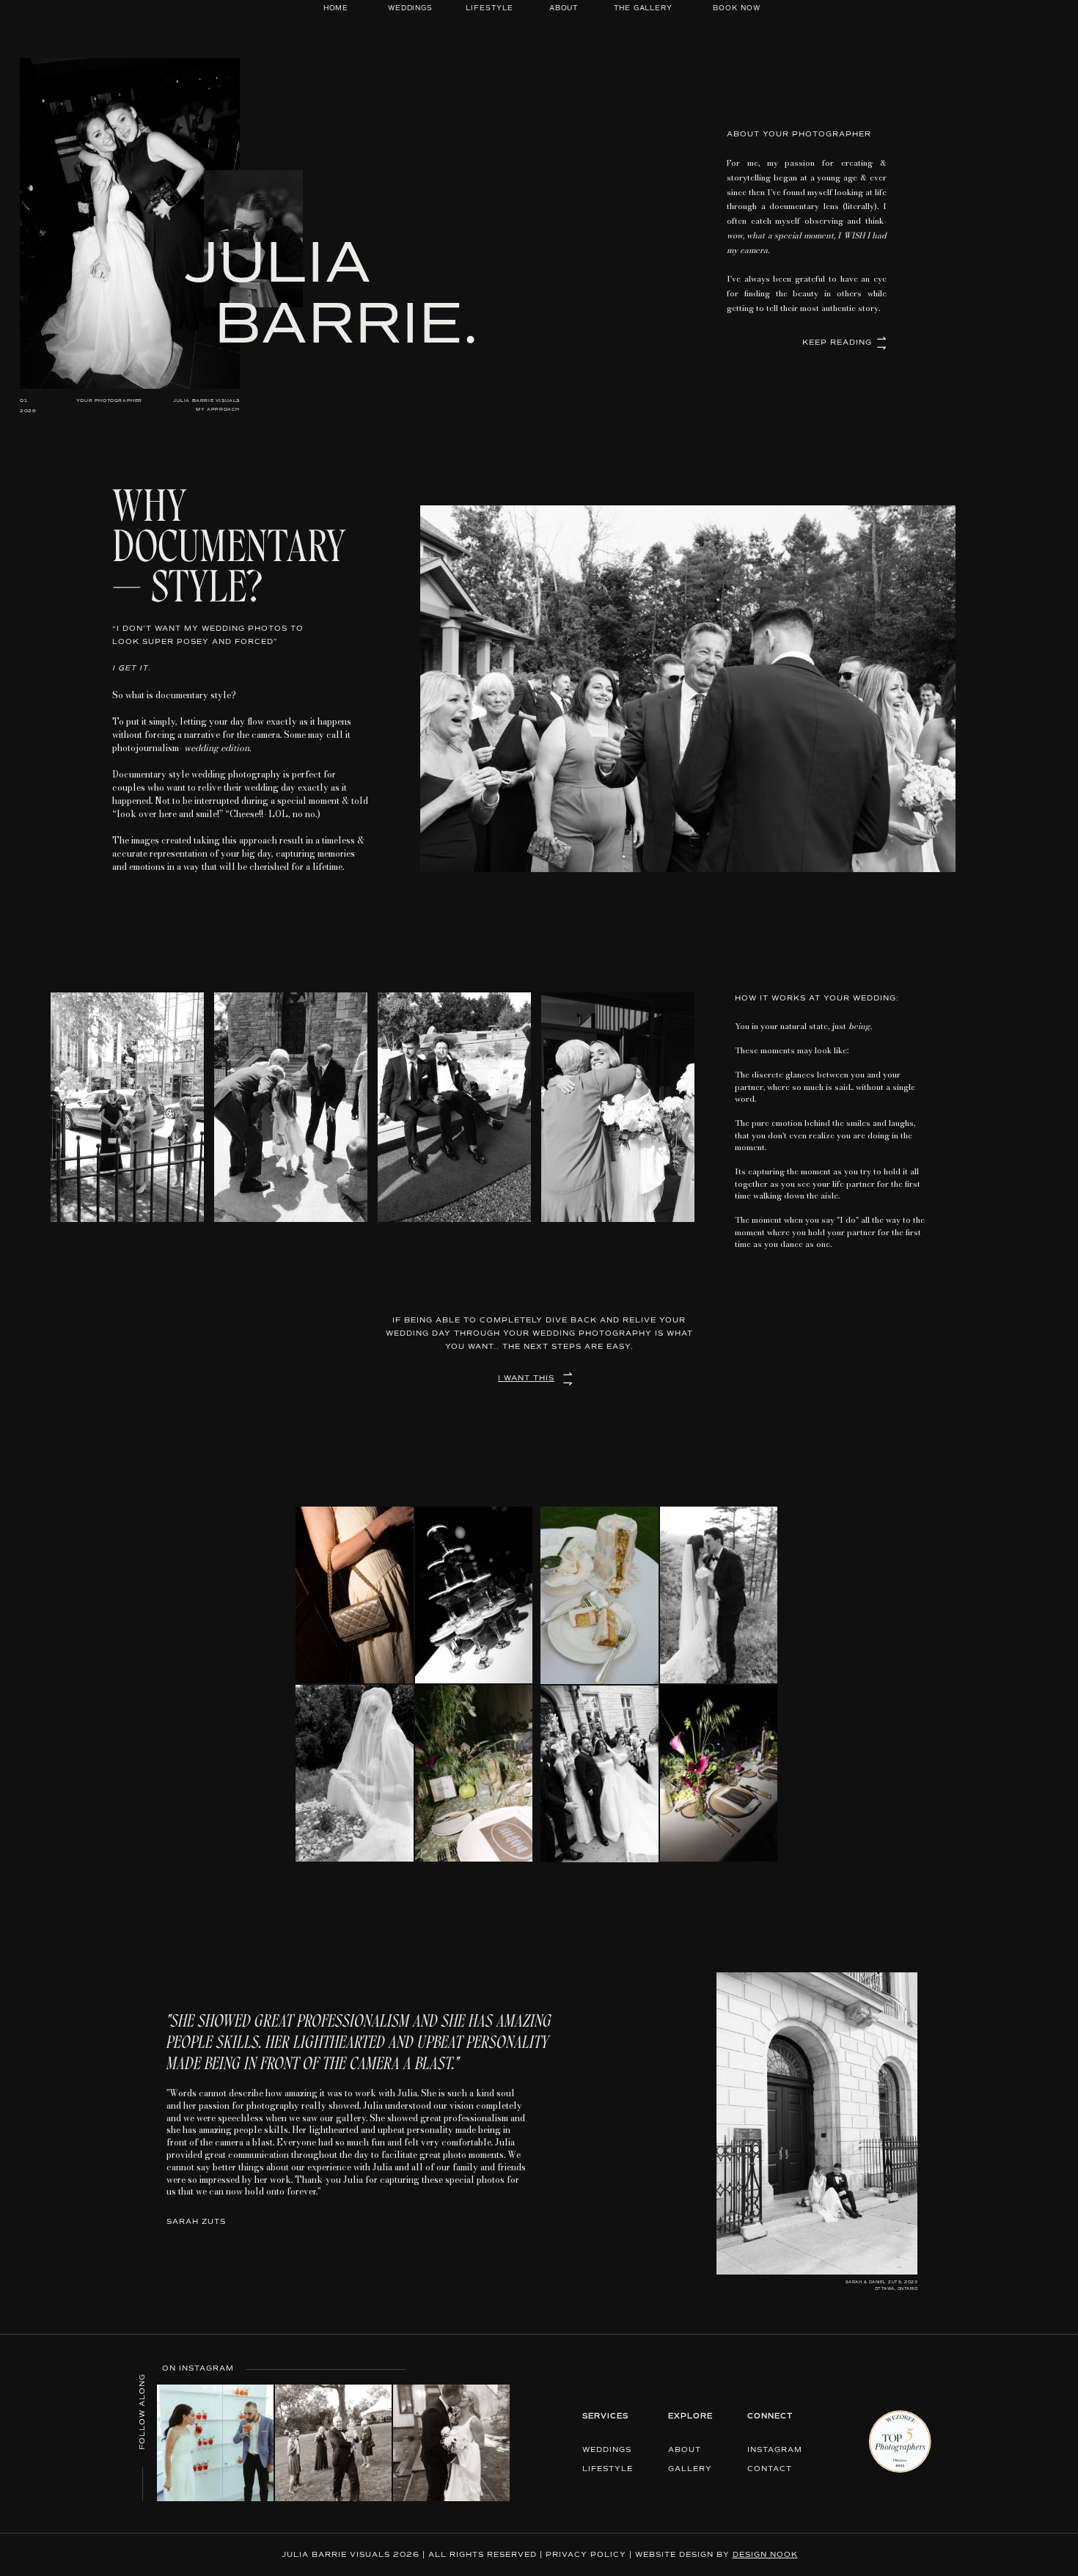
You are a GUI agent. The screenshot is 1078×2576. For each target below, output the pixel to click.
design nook (765, 2555)
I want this (526, 1378)
